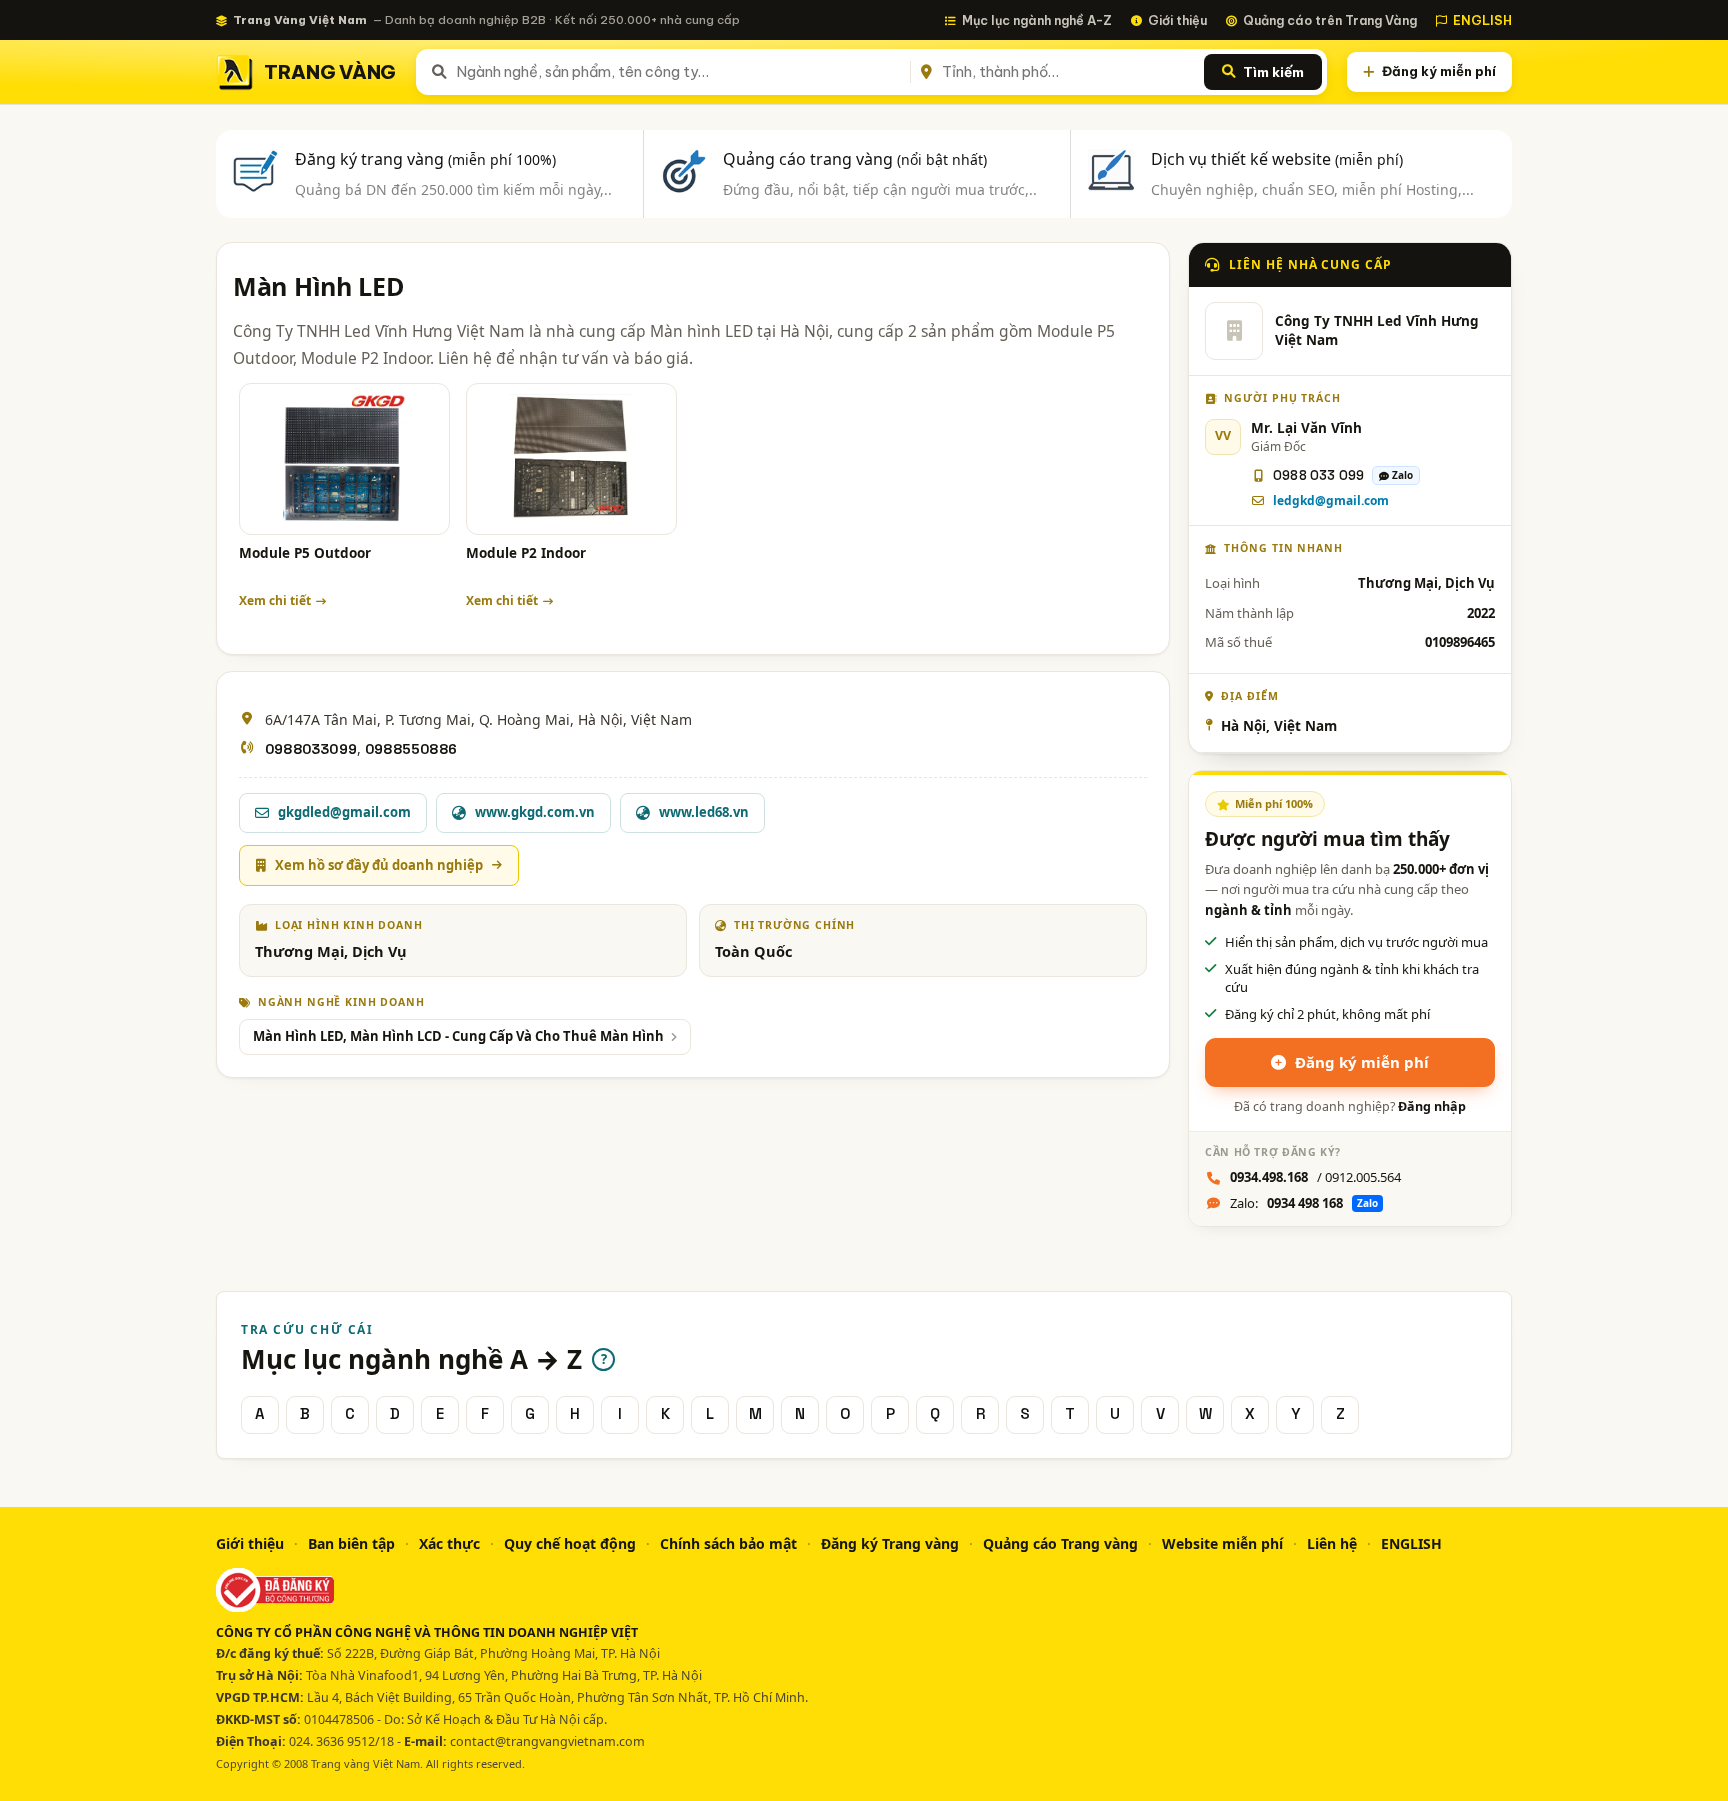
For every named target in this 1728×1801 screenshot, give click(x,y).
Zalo (1402, 475)
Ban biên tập (351, 1543)
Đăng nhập (1432, 1106)
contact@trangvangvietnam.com (547, 1741)
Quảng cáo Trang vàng (1060, 1543)
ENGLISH (1482, 20)
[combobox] (679, 72)
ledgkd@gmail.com (1331, 500)
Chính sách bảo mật (728, 1543)
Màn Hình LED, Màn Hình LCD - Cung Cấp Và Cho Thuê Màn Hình (458, 1036)
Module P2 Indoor (526, 553)
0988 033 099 (1318, 475)
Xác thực (449, 1543)
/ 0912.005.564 (1315, 1177)
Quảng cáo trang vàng (855, 159)
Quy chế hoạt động (570, 1543)
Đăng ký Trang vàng (890, 1543)
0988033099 (311, 749)
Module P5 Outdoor (305, 553)
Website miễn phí (1222, 1543)
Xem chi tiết (275, 600)
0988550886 (411, 749)
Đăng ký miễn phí (1439, 71)
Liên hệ (1332, 1543)
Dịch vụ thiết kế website (1277, 159)
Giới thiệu (1177, 20)
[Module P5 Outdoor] (344, 459)
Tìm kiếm (1273, 72)
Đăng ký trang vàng (425, 159)
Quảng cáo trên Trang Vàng (1330, 20)
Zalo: (1304, 1203)
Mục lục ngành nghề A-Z (1037, 20)
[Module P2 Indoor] (571, 459)
